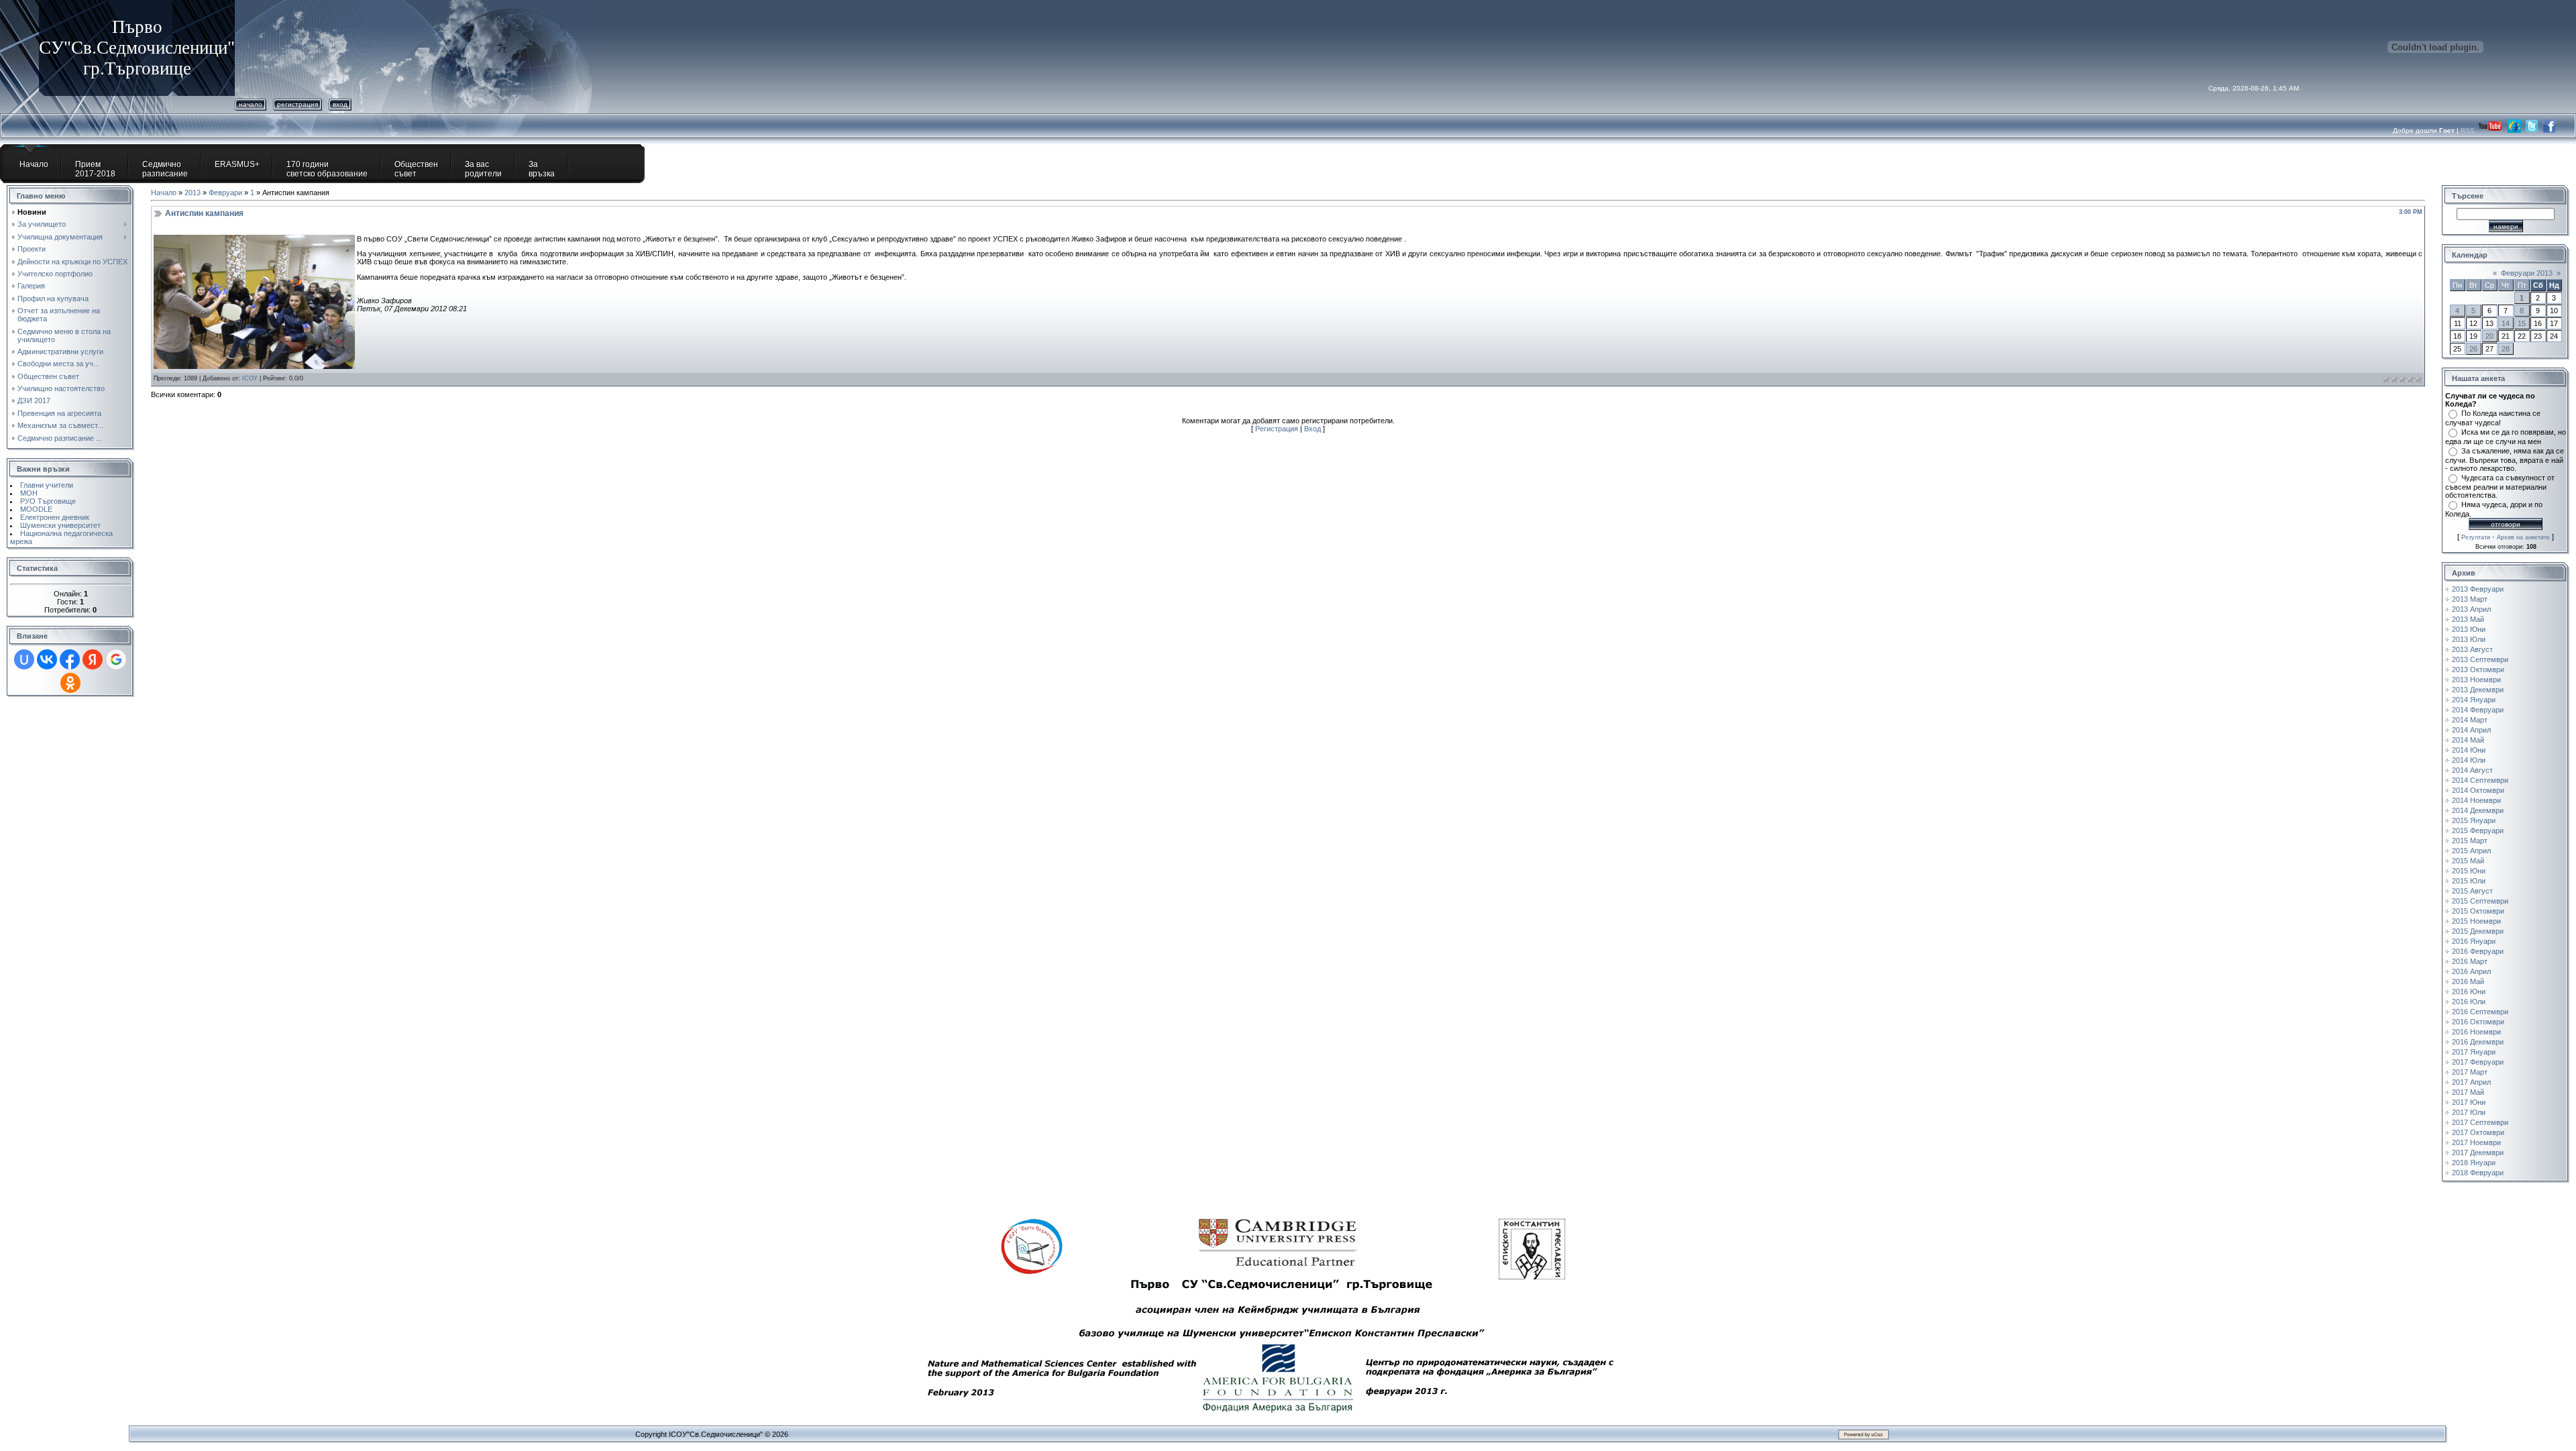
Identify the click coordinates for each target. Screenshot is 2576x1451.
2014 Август (2472, 770)
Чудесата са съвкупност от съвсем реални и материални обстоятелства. (2500, 486)
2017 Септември (2480, 1122)
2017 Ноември (2476, 1142)
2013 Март (2470, 599)
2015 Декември (2478, 931)
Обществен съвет (416, 169)
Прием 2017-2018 (95, 169)
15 (2522, 323)
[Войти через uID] (24, 659)
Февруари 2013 (2527, 273)
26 (2473, 349)
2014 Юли (2469, 760)
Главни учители (47, 485)
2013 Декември (2478, 690)
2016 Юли (2469, 1002)
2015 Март (2470, 841)
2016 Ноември (2476, 1032)
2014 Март (2470, 720)
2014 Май (2468, 740)
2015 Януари (2474, 820)
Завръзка (542, 169)
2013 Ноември (2476, 680)
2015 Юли (2469, 881)
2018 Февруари (2478, 1173)
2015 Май (2468, 861)
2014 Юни (2469, 750)
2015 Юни (2469, 871)
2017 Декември (2478, 1152)
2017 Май (2468, 1092)
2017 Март (2470, 1072)
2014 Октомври (2478, 790)
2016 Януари (2474, 941)
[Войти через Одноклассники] (70, 683)
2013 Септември (2480, 659)
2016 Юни (2469, 991)
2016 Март (2470, 961)
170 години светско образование (327, 169)
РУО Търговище (48, 501)
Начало (251, 104)
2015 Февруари (2478, 830)
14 (2506, 323)
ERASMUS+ (237, 164)
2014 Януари (2474, 700)
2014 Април (2471, 730)
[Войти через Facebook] (70, 659)
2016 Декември (2478, 1042)
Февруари (225, 193)
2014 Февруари (2478, 710)
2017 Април (2471, 1082)
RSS (2469, 130)
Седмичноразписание (165, 169)
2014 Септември (2480, 780)
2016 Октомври (2478, 1022)
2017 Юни (2469, 1102)
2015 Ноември (2476, 921)
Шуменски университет (60, 525)
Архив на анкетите (2523, 537)
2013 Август (2472, 649)
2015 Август (2472, 891)
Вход (340, 104)
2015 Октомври (2478, 911)
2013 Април (2471, 609)
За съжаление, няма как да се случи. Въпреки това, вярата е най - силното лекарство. (2505, 460)
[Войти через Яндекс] (93, 659)
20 (2489, 336)
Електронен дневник (55, 517)
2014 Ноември (2476, 800)
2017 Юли (2469, 1112)
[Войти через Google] (116, 659)
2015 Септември (2480, 901)
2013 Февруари (2478, 589)
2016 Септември (2480, 1012)
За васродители (483, 169)
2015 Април (2471, 851)
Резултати (2476, 537)
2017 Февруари (2478, 1062)
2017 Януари (2474, 1052)
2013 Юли (2469, 639)
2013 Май (2468, 619)
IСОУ (250, 378)
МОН (29, 493)
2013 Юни (2469, 629)
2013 (193, 193)
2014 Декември (2478, 810)
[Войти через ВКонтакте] (47, 659)
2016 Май (2468, 981)
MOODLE (36, 509)
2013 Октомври (2478, 669)
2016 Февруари (2478, 951)
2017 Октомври (2478, 1132)
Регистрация (298, 104)
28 (2506, 349)
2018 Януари (2474, 1163)
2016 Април (2471, 971)
